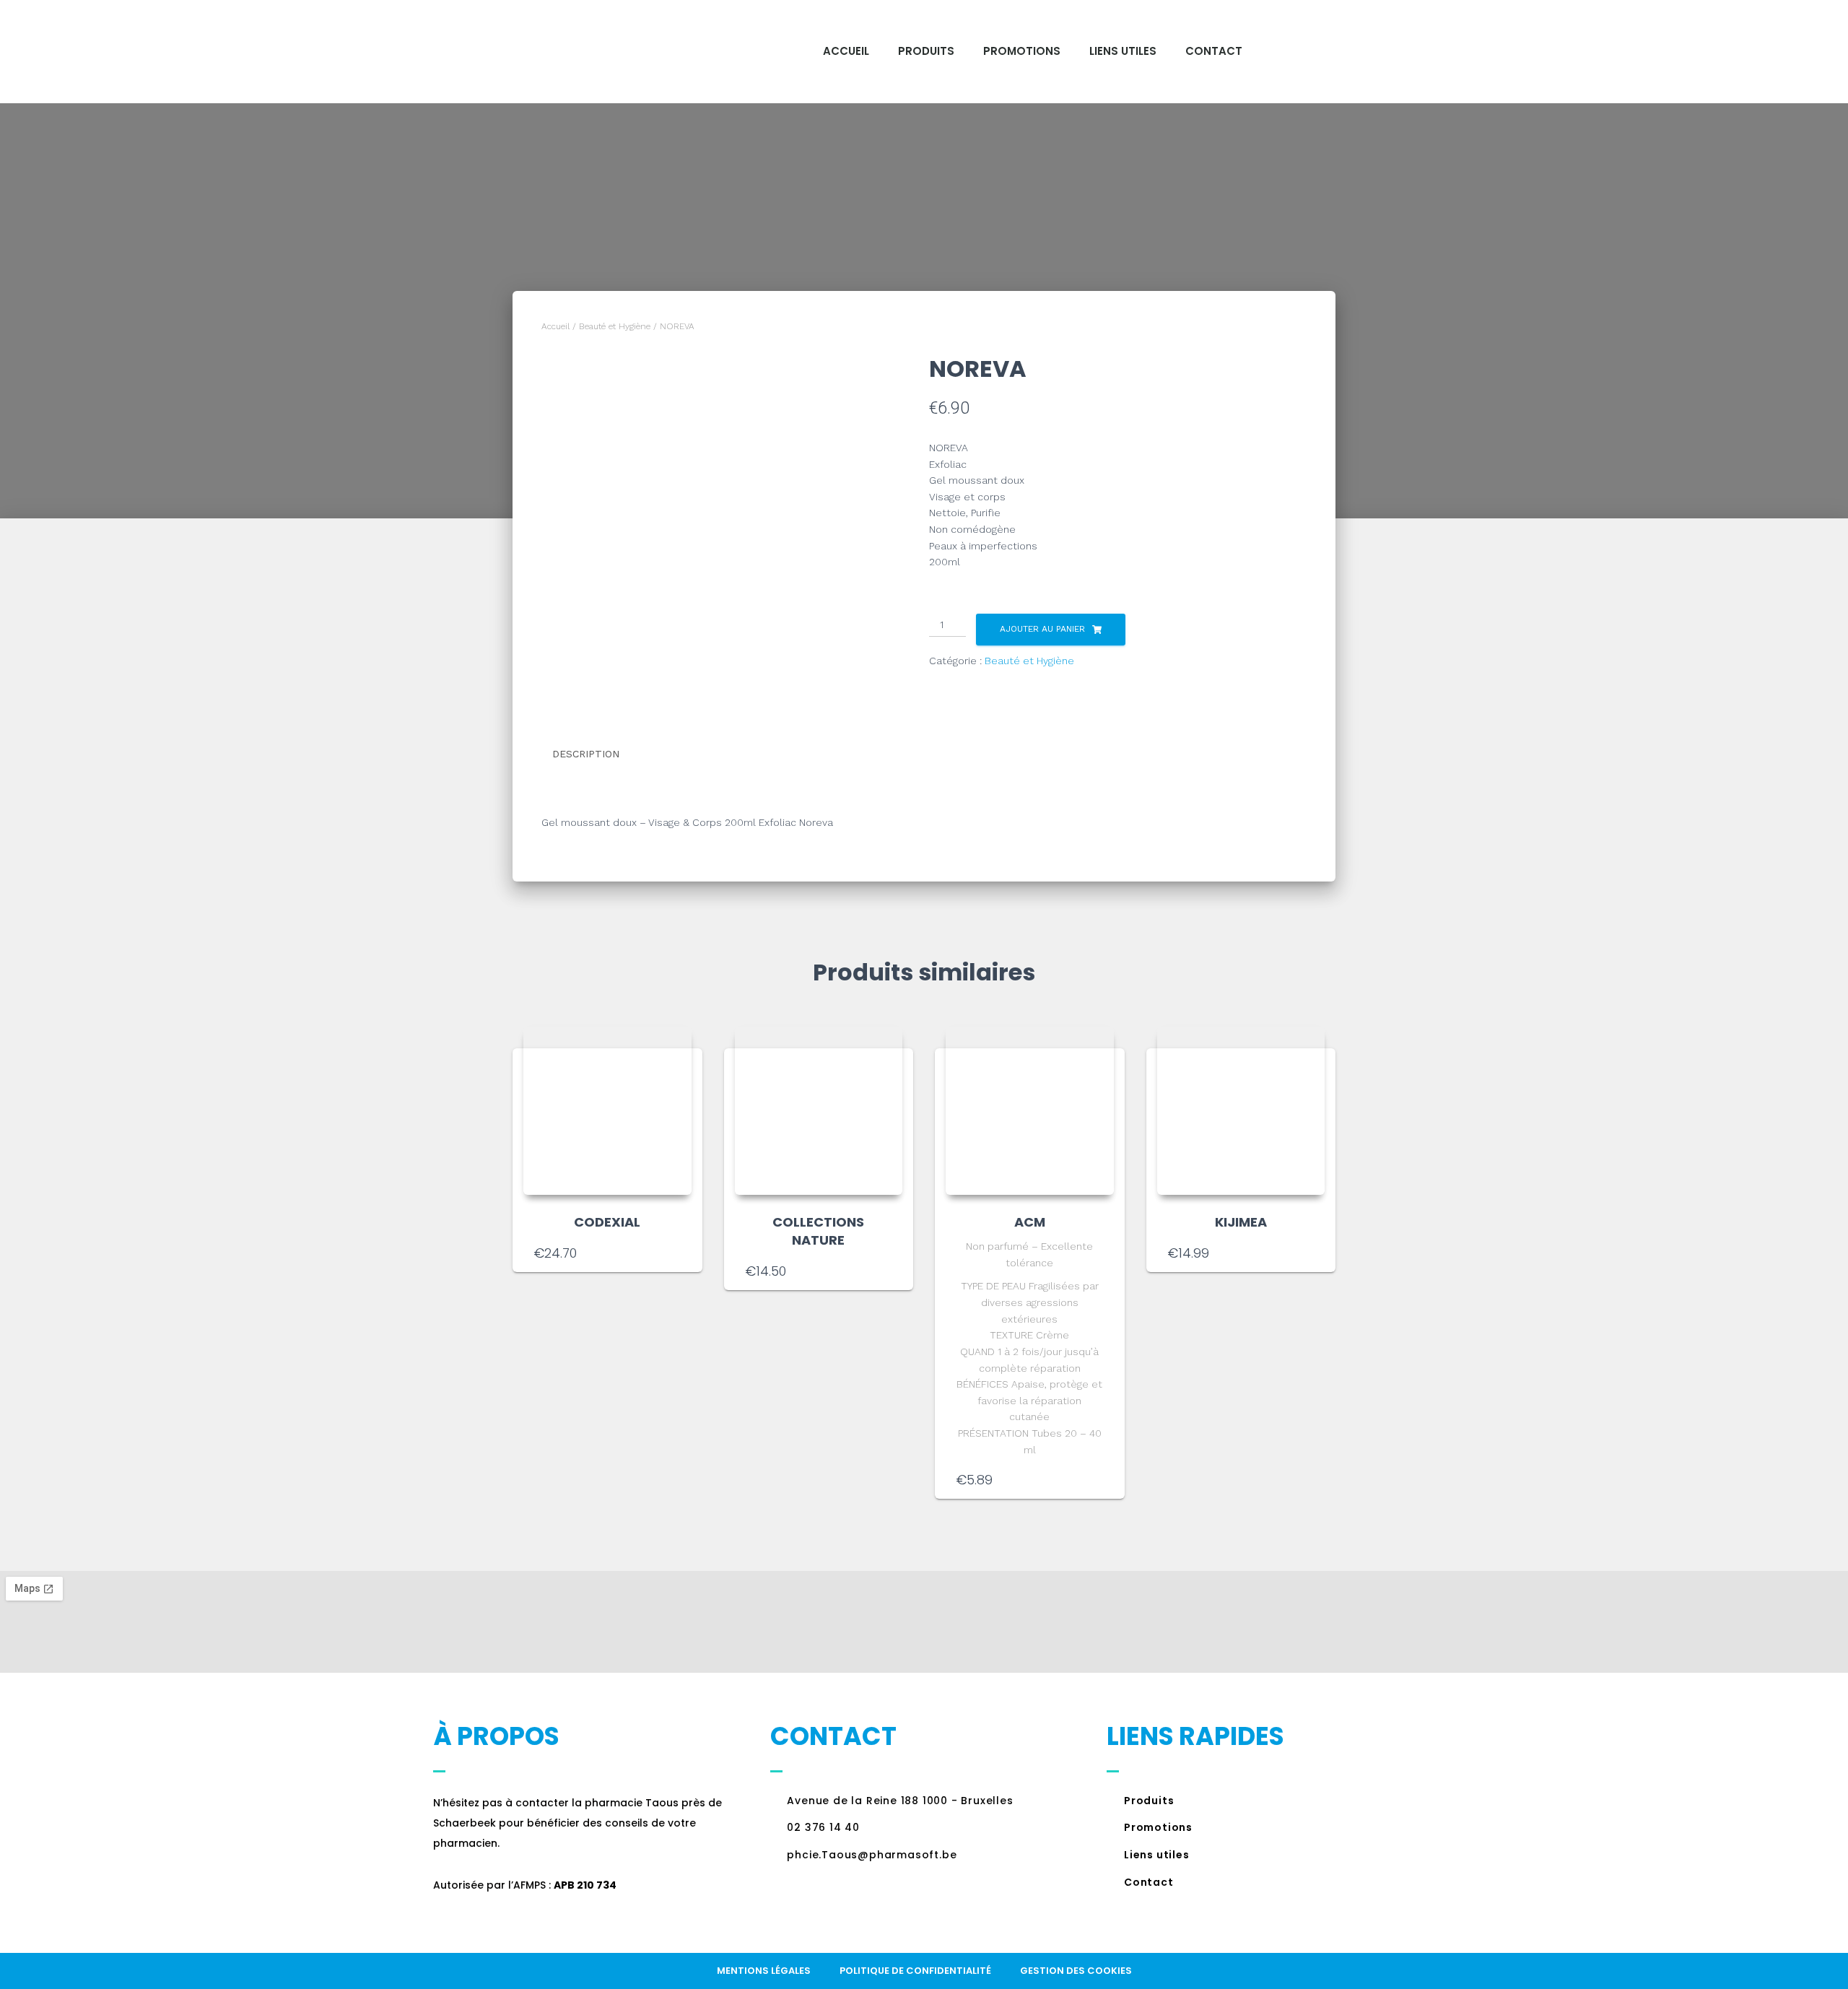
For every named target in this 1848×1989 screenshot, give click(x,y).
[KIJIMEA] (1241, 1111)
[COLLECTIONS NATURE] (819, 1111)
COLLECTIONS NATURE (818, 1231)
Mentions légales (764, 1971)
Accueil (846, 51)
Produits (926, 51)
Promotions (1022, 51)
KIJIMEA (1241, 1222)
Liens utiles (1123, 51)
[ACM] (1030, 1111)
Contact (1214, 51)
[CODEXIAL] (607, 1111)
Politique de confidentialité (915, 1971)
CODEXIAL (607, 1222)
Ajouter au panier (1042, 629)
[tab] (597, 754)
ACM (1030, 1222)
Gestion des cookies (1076, 1971)
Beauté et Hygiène (615, 326)
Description (586, 754)
